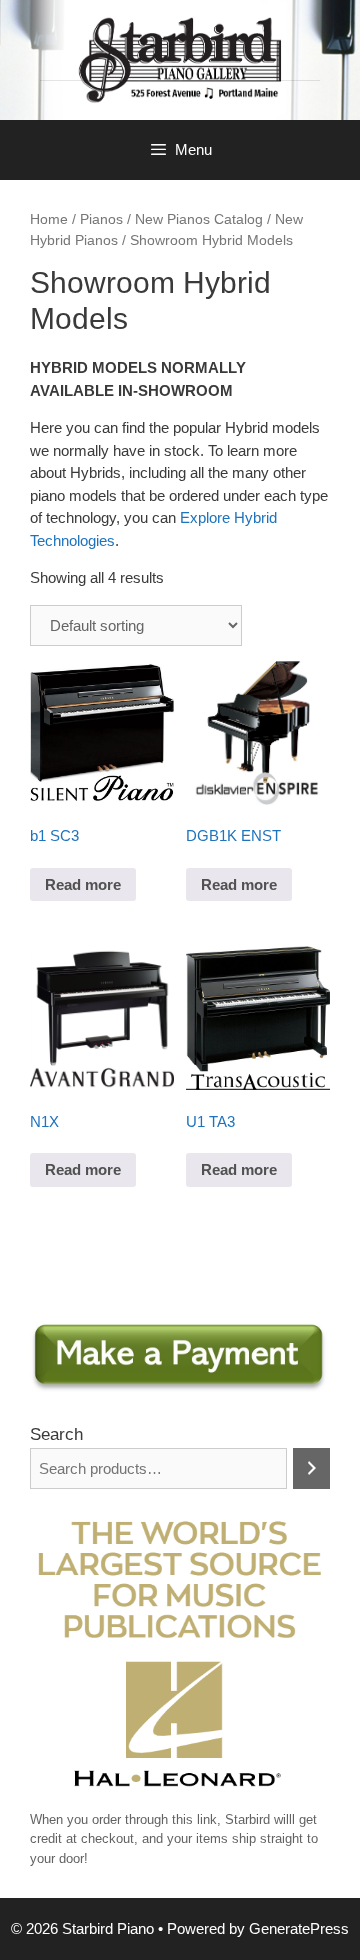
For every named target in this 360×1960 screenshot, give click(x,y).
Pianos (101, 219)
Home (49, 219)
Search (56, 1434)
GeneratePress (299, 1928)
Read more (83, 884)
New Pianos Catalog (199, 219)
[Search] (311, 1468)
